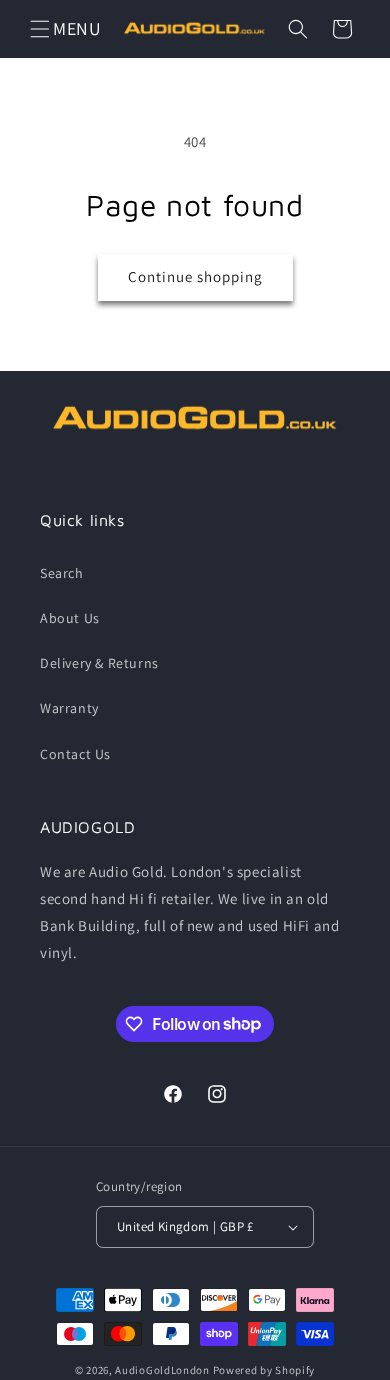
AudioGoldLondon (162, 1370)
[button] (40, 29)
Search (62, 573)
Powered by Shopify (264, 1370)
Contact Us (75, 754)
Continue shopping (195, 276)
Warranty (69, 708)
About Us (70, 618)
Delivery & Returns (99, 663)
